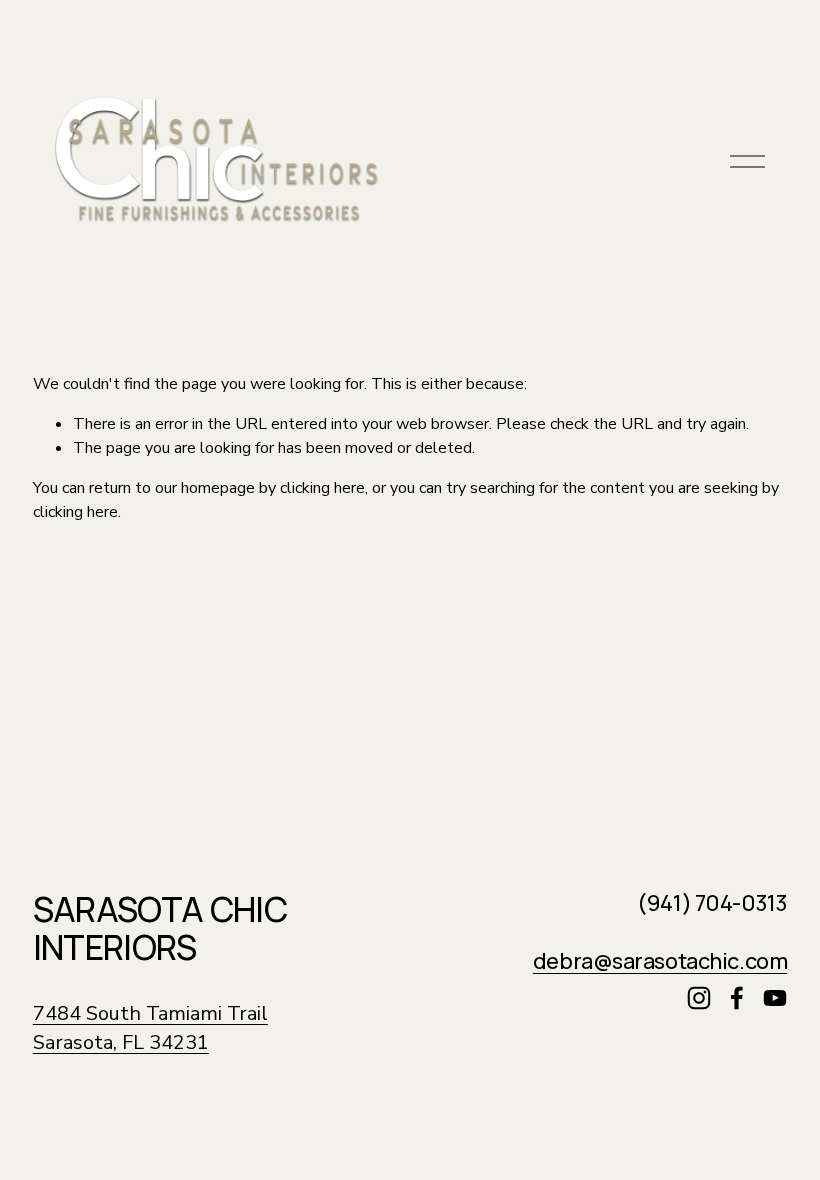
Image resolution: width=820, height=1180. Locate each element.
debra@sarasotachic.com (660, 962)
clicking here (322, 488)
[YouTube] (775, 998)
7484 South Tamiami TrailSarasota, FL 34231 (150, 1028)
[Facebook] (737, 998)
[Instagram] (699, 998)
